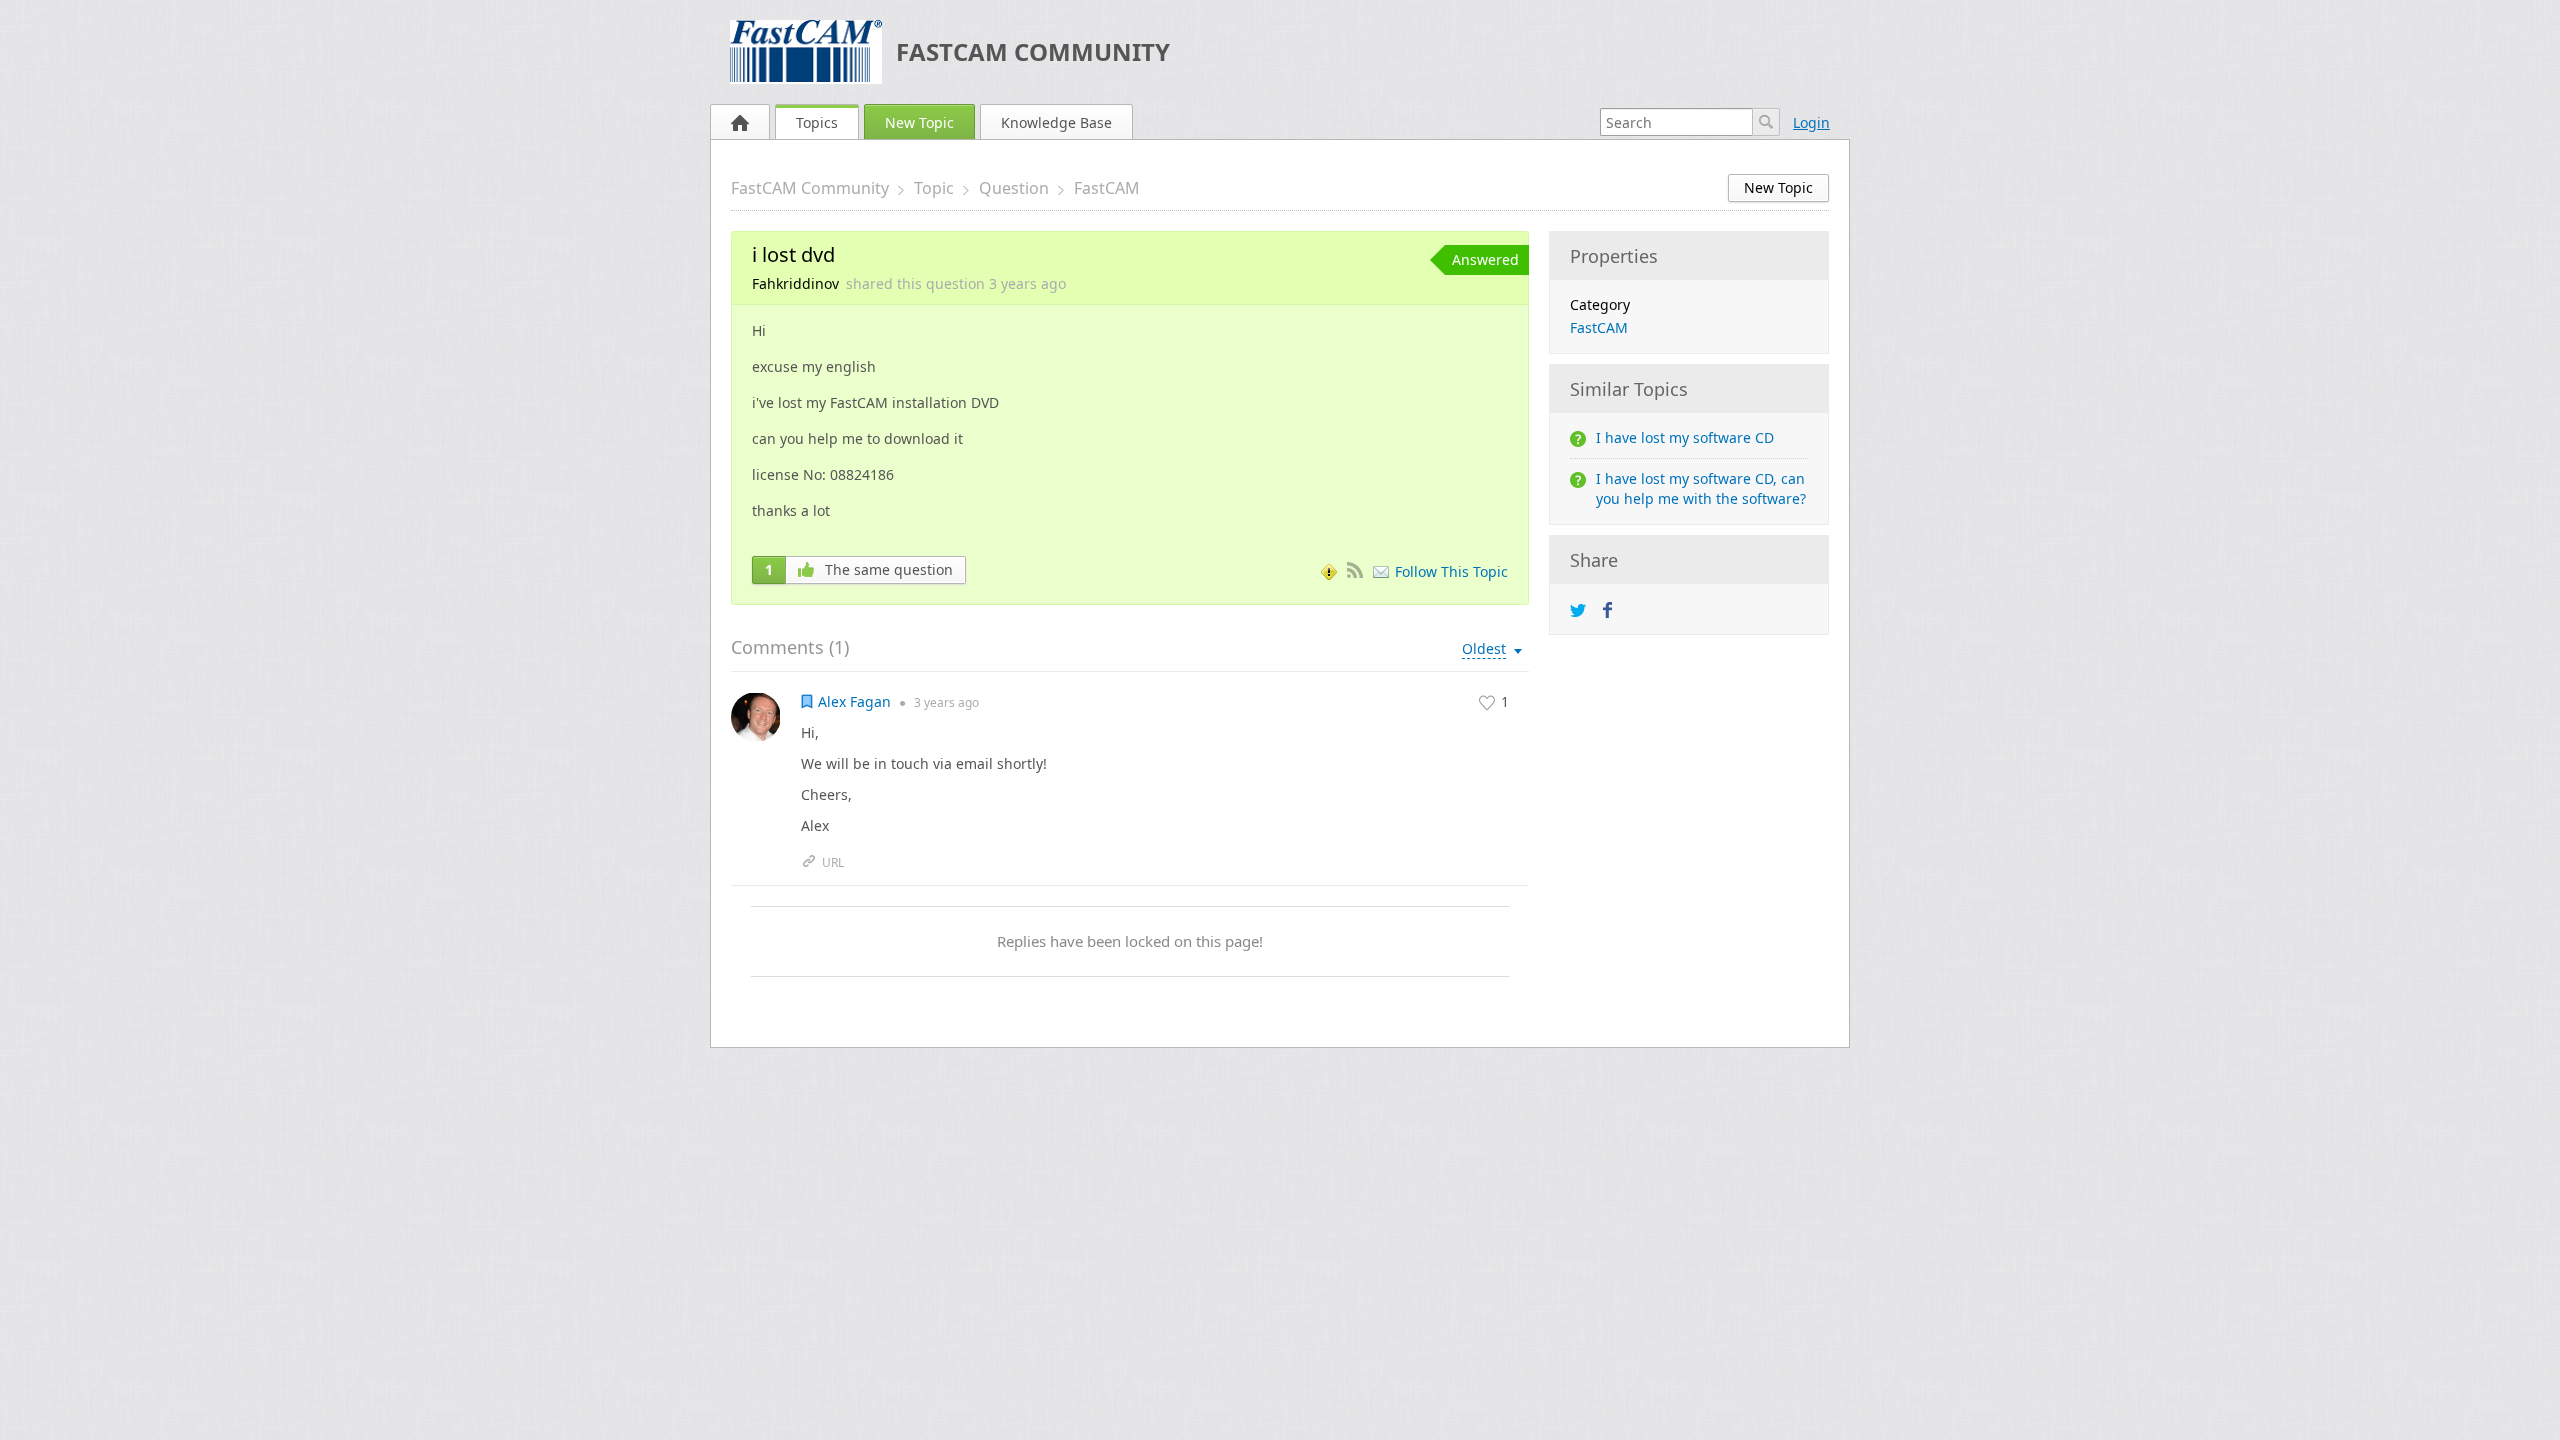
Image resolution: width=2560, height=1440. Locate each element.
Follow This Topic (1451, 571)
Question (1014, 188)
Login (1811, 122)
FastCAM (1107, 188)
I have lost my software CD (1685, 437)
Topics (817, 122)
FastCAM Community (1033, 51)
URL (833, 862)
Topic (934, 188)
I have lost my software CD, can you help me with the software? (1701, 488)
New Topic (919, 122)
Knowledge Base (1056, 122)
